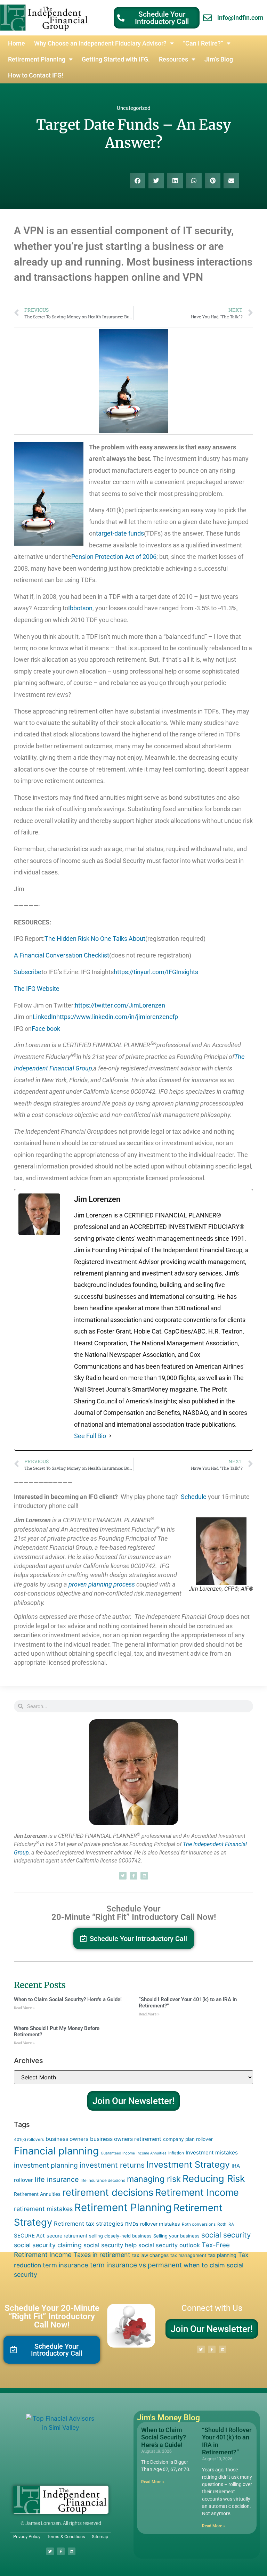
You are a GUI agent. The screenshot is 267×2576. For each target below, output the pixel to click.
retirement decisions (108, 2192)
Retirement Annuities (37, 2194)
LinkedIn (44, 1017)
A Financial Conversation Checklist (62, 955)
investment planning (46, 2165)
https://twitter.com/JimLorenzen (120, 1005)
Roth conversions (199, 2224)
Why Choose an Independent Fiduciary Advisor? (100, 43)
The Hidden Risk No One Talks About (95, 939)
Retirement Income (197, 2192)
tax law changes (150, 2255)
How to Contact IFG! (36, 75)
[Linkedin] (144, 1876)
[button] (137, 181)
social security (226, 2235)
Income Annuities (152, 2153)
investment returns (112, 2165)
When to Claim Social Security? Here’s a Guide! (68, 1999)
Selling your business (176, 2236)
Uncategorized (133, 108)
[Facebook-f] (133, 1876)
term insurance (66, 2265)
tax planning (222, 2255)
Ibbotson (80, 608)
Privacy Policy (27, 2537)
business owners (67, 2139)
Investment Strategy (188, 2165)
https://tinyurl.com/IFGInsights (156, 972)
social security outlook (169, 2245)
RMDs (132, 2224)
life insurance (57, 2179)
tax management (188, 2255)
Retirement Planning (37, 59)
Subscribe (28, 972)
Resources (173, 59)
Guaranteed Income (118, 2153)
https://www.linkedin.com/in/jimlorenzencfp (117, 1017)
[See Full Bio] (110, 1436)
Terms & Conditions (66, 2537)
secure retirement (67, 2236)
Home (17, 43)
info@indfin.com (240, 18)
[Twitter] (123, 1876)
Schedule (193, 1497)
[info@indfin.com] (208, 18)
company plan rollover (188, 2139)
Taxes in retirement (102, 2255)
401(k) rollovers (29, 2139)
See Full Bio (90, 1436)
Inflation (176, 2153)
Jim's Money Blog (168, 2418)
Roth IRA (226, 2224)
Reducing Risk (214, 2179)
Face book (46, 1029)
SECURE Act (29, 2236)
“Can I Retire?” (203, 43)
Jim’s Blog (219, 59)
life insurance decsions (103, 2180)
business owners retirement (126, 2139)
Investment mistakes (212, 2153)
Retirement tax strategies (89, 2224)
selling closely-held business (120, 2236)
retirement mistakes (43, 2209)
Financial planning (56, 2151)
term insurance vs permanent (136, 2265)
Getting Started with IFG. (116, 59)
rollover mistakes (160, 2224)
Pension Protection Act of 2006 (114, 557)
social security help (110, 2245)
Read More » (24, 2008)
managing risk (154, 2179)
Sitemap (100, 2537)
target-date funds (120, 533)
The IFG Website (37, 989)
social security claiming (48, 2245)
